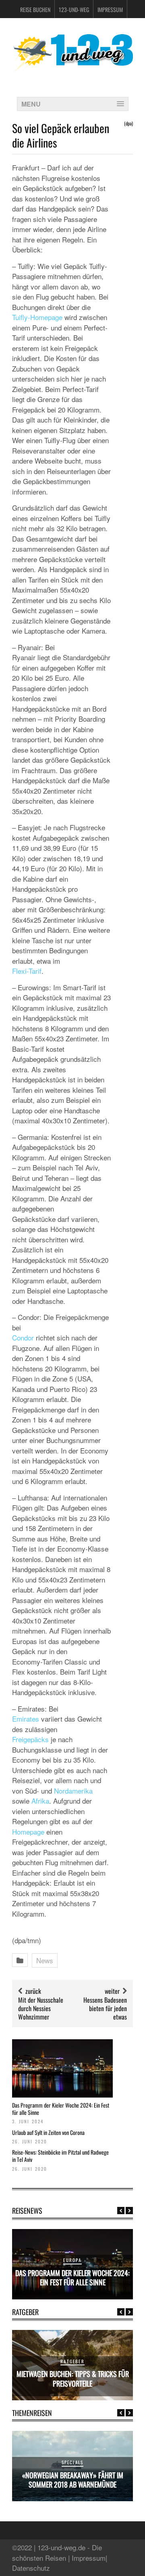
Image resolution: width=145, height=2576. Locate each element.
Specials (73, 2462)
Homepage (28, 1832)
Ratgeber (72, 2361)
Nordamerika (73, 1791)
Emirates (26, 1719)
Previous (121, 2211)
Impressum (110, 9)
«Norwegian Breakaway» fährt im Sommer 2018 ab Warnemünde (73, 2480)
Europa (72, 2260)
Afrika (40, 1801)
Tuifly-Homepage (37, 317)
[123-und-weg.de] (72, 69)
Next (129, 2211)
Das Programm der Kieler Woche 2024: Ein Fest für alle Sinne (61, 2109)
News (45, 1960)
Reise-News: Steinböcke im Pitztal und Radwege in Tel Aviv (60, 2156)
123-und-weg (74, 9)
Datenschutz (31, 2568)
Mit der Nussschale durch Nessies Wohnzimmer (41, 2008)
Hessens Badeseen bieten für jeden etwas (105, 2008)
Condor (23, 1337)
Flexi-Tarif (27, 971)
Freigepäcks (30, 1739)
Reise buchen (35, 9)
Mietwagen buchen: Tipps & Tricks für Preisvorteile (73, 2378)
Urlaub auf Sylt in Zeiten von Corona (48, 2132)
